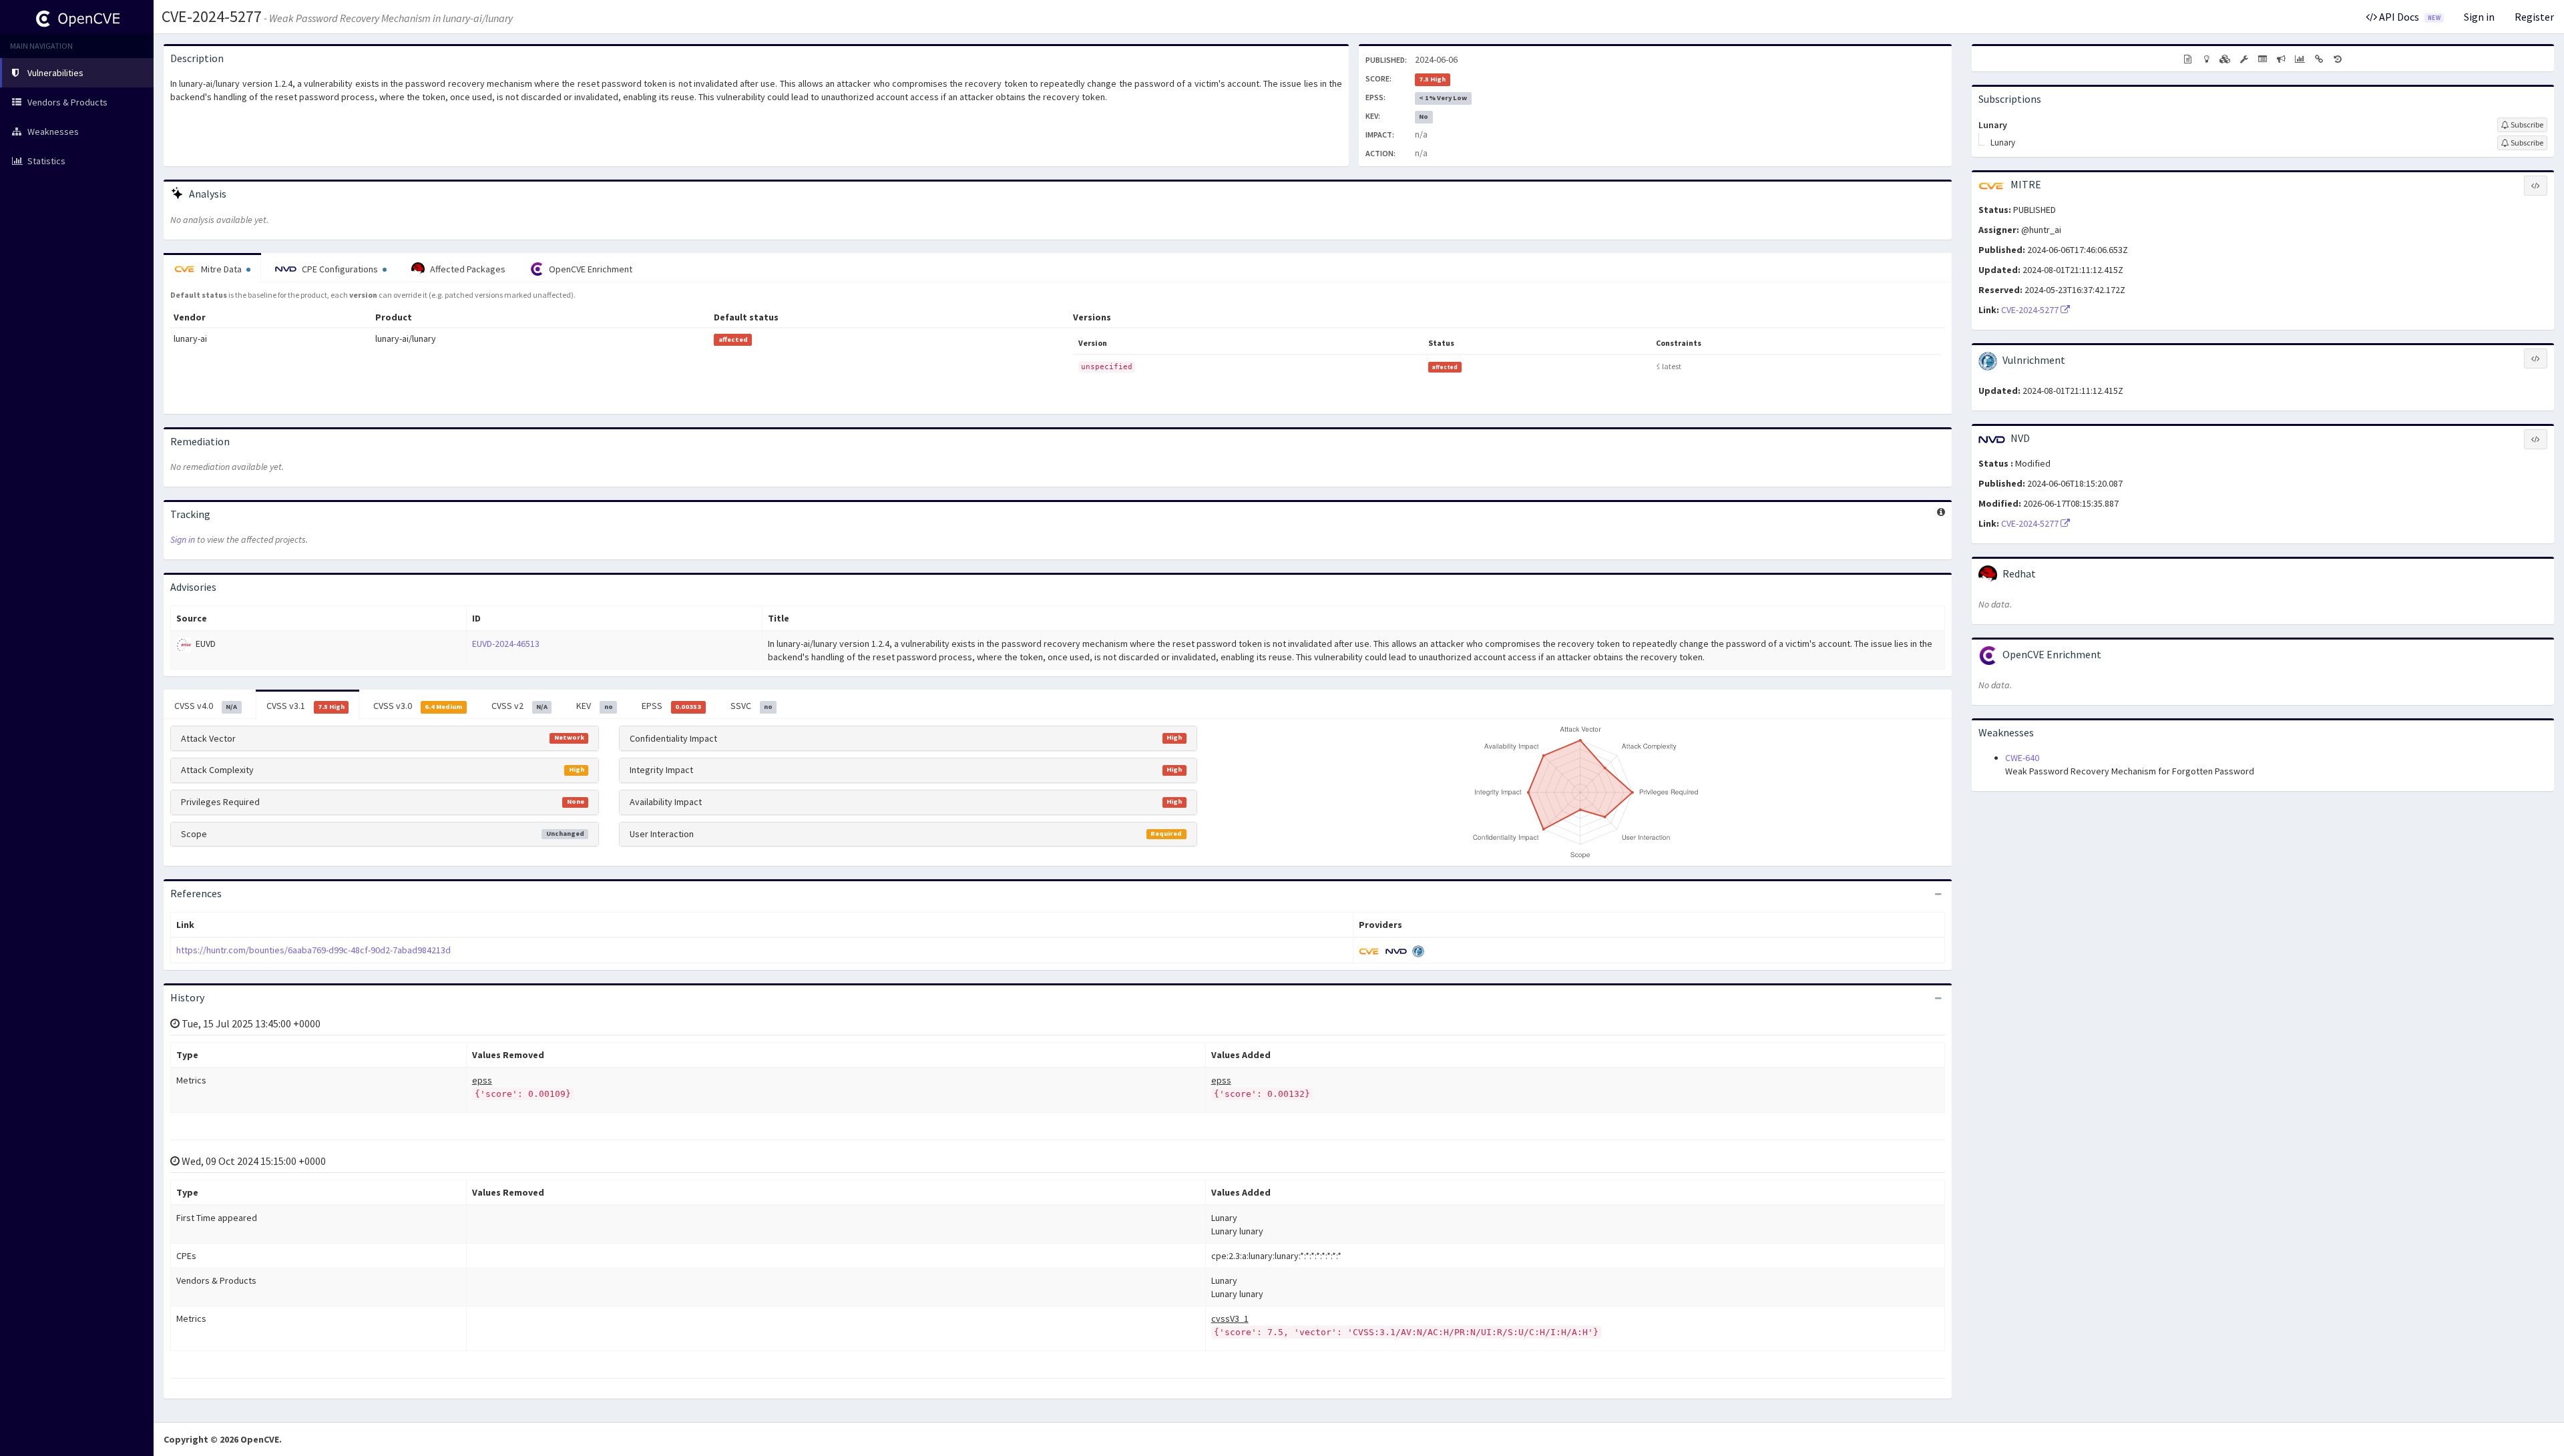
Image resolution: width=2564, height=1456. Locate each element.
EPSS (671, 706)
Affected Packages (467, 269)
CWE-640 (2022, 758)
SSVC (752, 706)
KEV (594, 706)
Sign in (2479, 17)
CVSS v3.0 (418, 706)
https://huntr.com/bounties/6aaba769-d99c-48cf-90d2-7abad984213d (313, 950)
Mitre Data (221, 269)
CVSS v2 (519, 706)
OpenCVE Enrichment (590, 269)
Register (2534, 17)
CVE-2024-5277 (212, 16)
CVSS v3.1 (305, 706)
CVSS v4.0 (206, 706)
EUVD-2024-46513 (506, 644)
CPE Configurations (340, 269)
